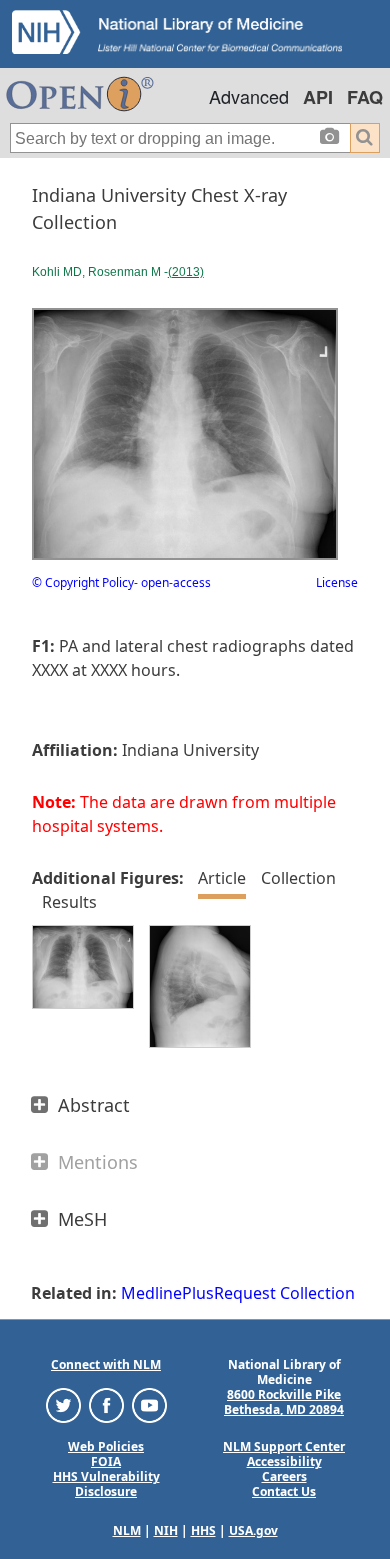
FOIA (106, 1461)
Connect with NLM (106, 1364)
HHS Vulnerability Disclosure (106, 1484)
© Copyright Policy (83, 582)
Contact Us (284, 1491)
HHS (203, 1530)
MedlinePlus (167, 1293)
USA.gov (253, 1530)
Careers (284, 1476)
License (337, 582)
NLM (127, 1530)
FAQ (365, 97)
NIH (166, 1530)
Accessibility (284, 1461)
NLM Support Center (284, 1446)
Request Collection (284, 1293)
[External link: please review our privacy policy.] (63, 1404)
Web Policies (106, 1446)
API (318, 97)
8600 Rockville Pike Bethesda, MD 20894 (284, 1402)
